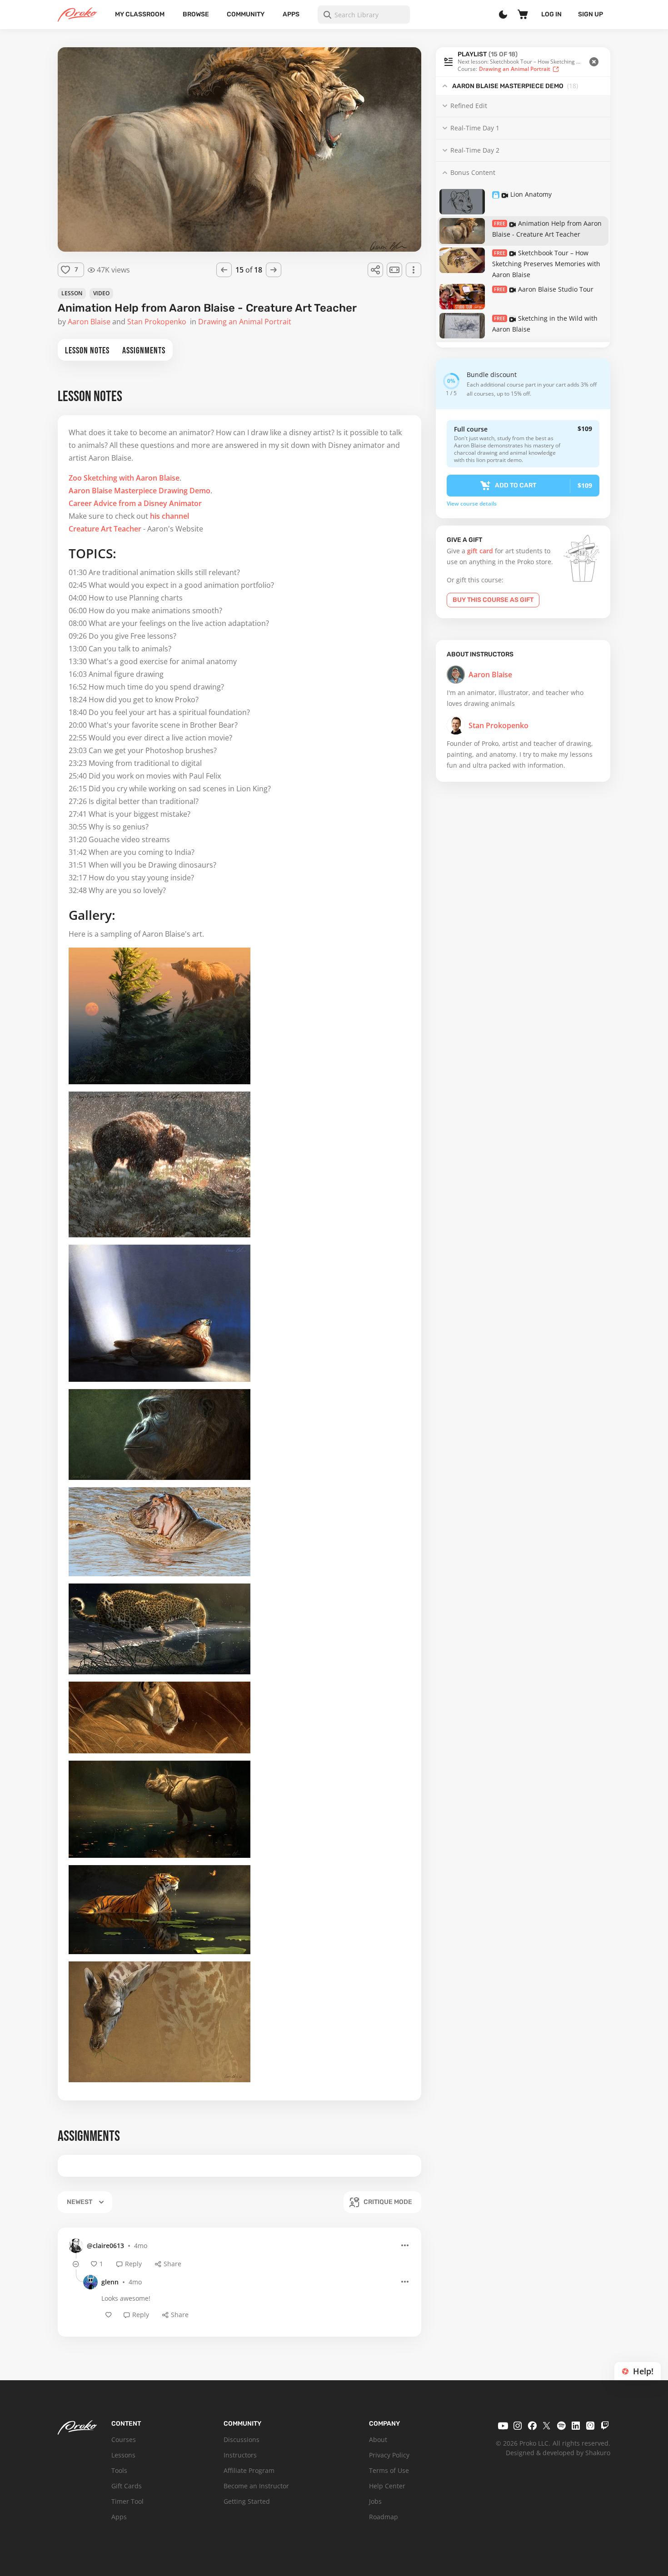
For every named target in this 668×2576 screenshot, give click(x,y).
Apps (291, 14)
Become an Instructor (256, 2486)
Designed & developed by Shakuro (558, 2453)
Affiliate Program (249, 2470)
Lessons (123, 2455)
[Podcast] (590, 2426)
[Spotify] (561, 2426)
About (378, 2440)
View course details (472, 504)
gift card (480, 551)
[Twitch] (605, 2426)
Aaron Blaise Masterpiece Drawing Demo (140, 491)
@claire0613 (105, 2246)
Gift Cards (127, 2486)
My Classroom (140, 14)
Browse (196, 14)
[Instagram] (518, 2426)
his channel (169, 516)
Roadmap (384, 2517)
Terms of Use (389, 2470)
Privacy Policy (389, 2455)
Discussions (242, 2440)
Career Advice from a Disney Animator (135, 503)
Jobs (375, 2501)
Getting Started (247, 2501)
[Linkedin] (576, 2426)
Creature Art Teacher (105, 529)
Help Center (387, 2486)
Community (246, 14)
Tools (119, 2470)
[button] (523, 62)
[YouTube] (503, 2426)
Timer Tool (127, 2501)
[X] (547, 2426)
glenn (110, 2282)
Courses (124, 2440)
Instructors (240, 2455)
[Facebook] (532, 2426)
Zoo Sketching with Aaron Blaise (124, 478)
